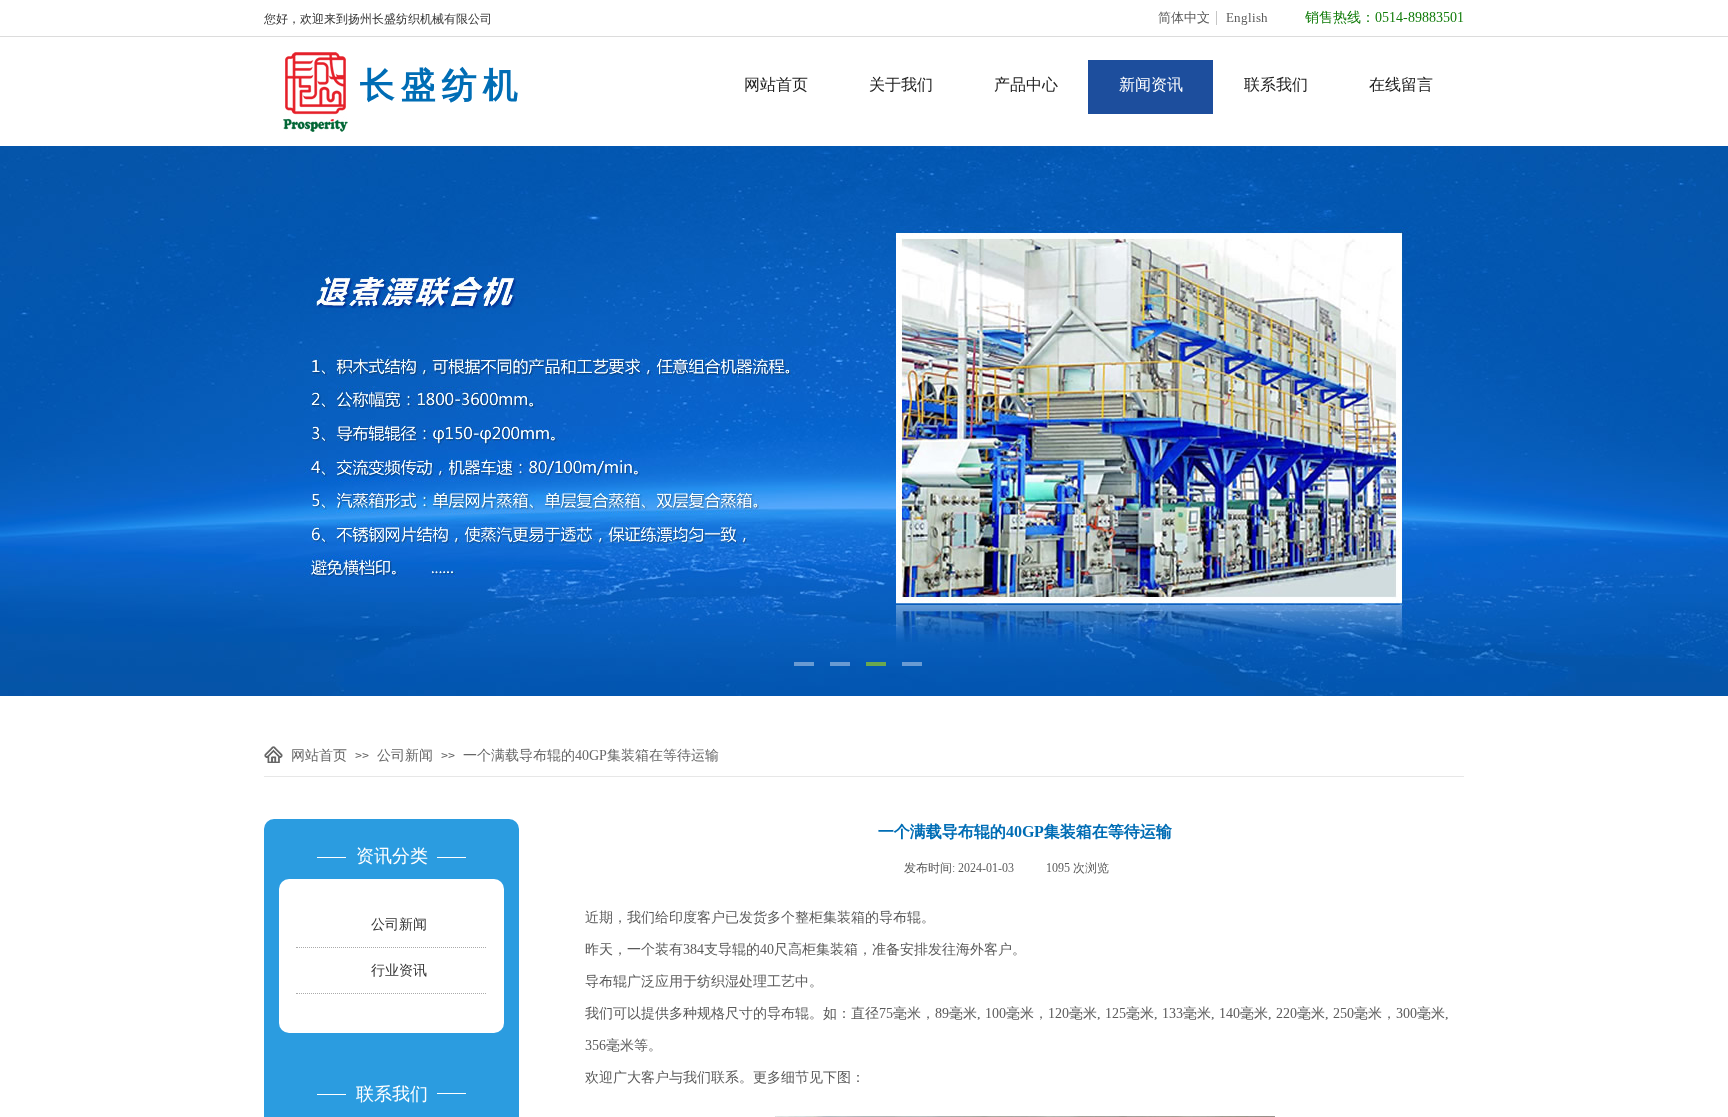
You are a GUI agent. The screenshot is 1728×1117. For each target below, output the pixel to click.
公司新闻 (405, 755)
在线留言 (1401, 84)
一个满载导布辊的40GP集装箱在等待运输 (591, 755)
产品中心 (1026, 84)
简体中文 (1184, 18)
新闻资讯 (1151, 84)
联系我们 (1276, 84)
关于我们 (901, 84)
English (1247, 18)
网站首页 (776, 84)
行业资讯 (399, 970)
